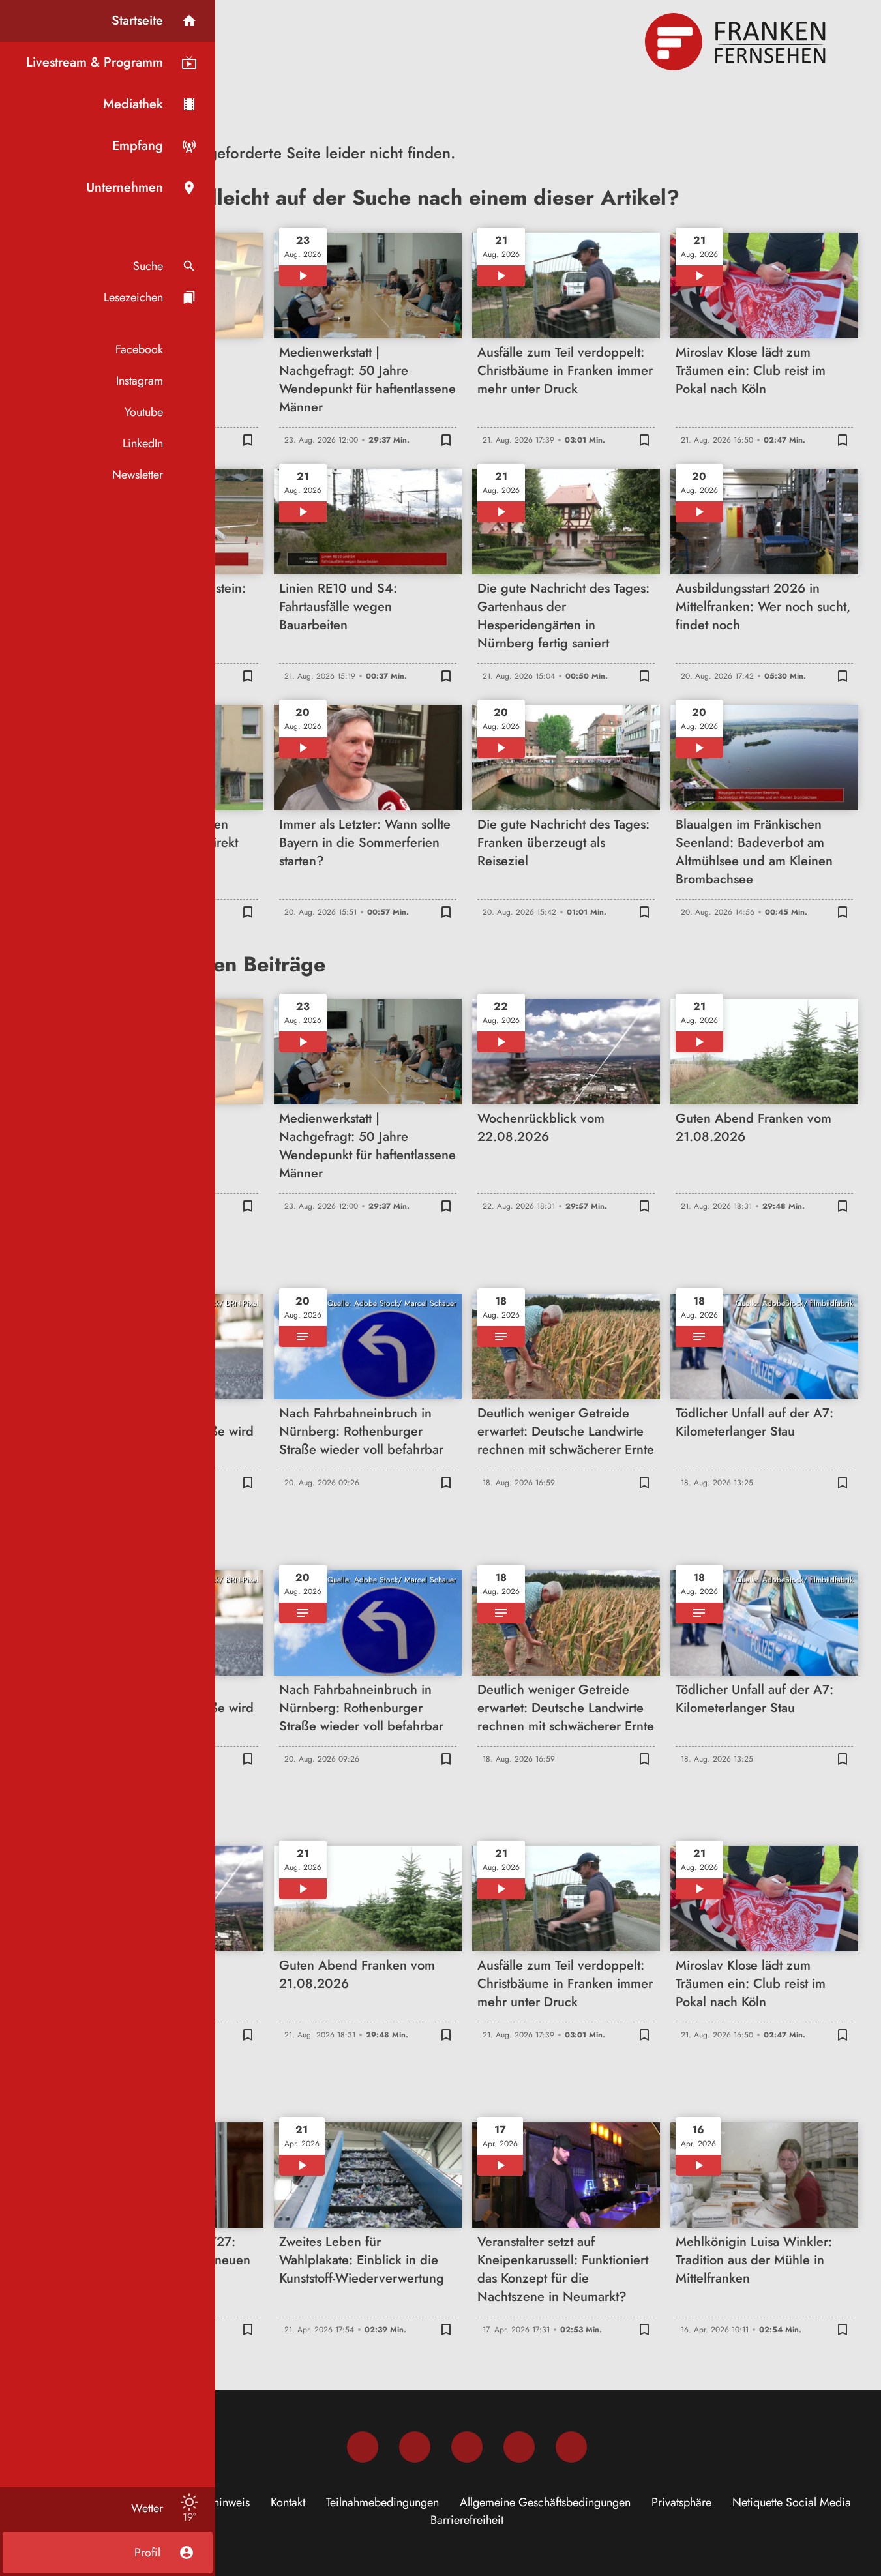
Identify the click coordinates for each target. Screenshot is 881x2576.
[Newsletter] (571, 2447)
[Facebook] (363, 2447)
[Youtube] (467, 2447)
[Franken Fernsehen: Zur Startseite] (737, 42)
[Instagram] (415, 2447)
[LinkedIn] (519, 2447)
